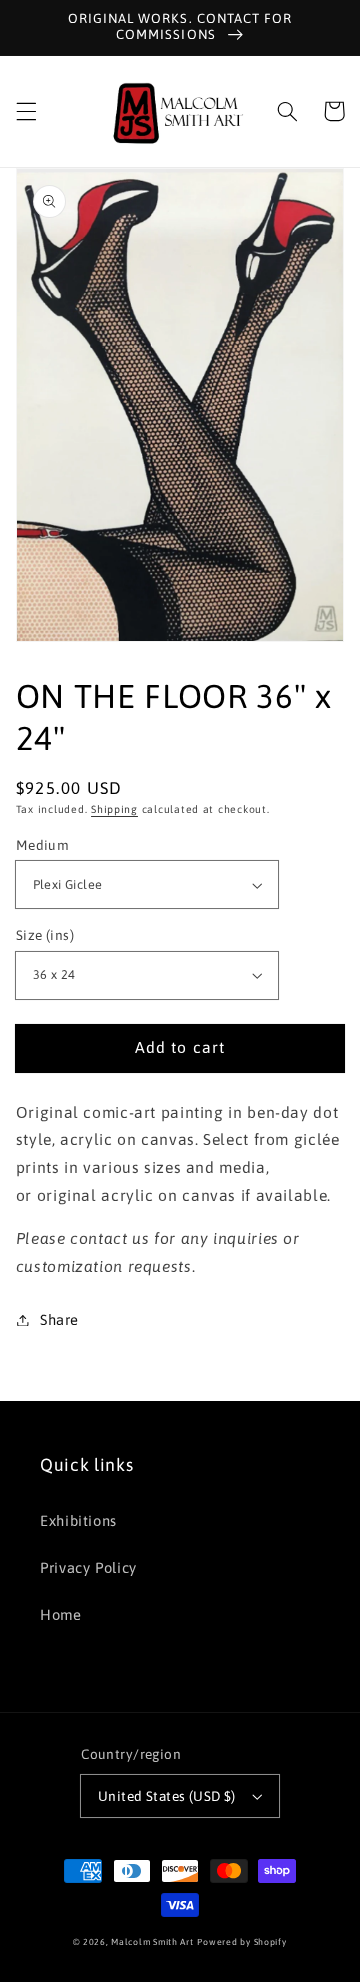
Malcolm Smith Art (152, 1942)
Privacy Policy (88, 1567)
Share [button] (59, 1319)
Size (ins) (45, 935)
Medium (43, 845)
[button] (26, 111)
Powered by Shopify (241, 1942)
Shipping (114, 809)
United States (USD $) (167, 1796)
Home (61, 1614)
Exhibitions (78, 1520)
